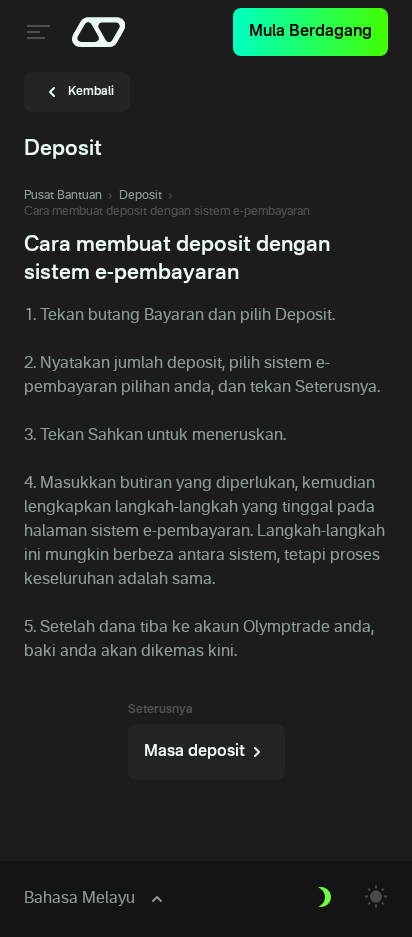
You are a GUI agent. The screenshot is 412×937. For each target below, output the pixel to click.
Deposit (140, 196)
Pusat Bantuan (63, 196)
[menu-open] (36, 32)
